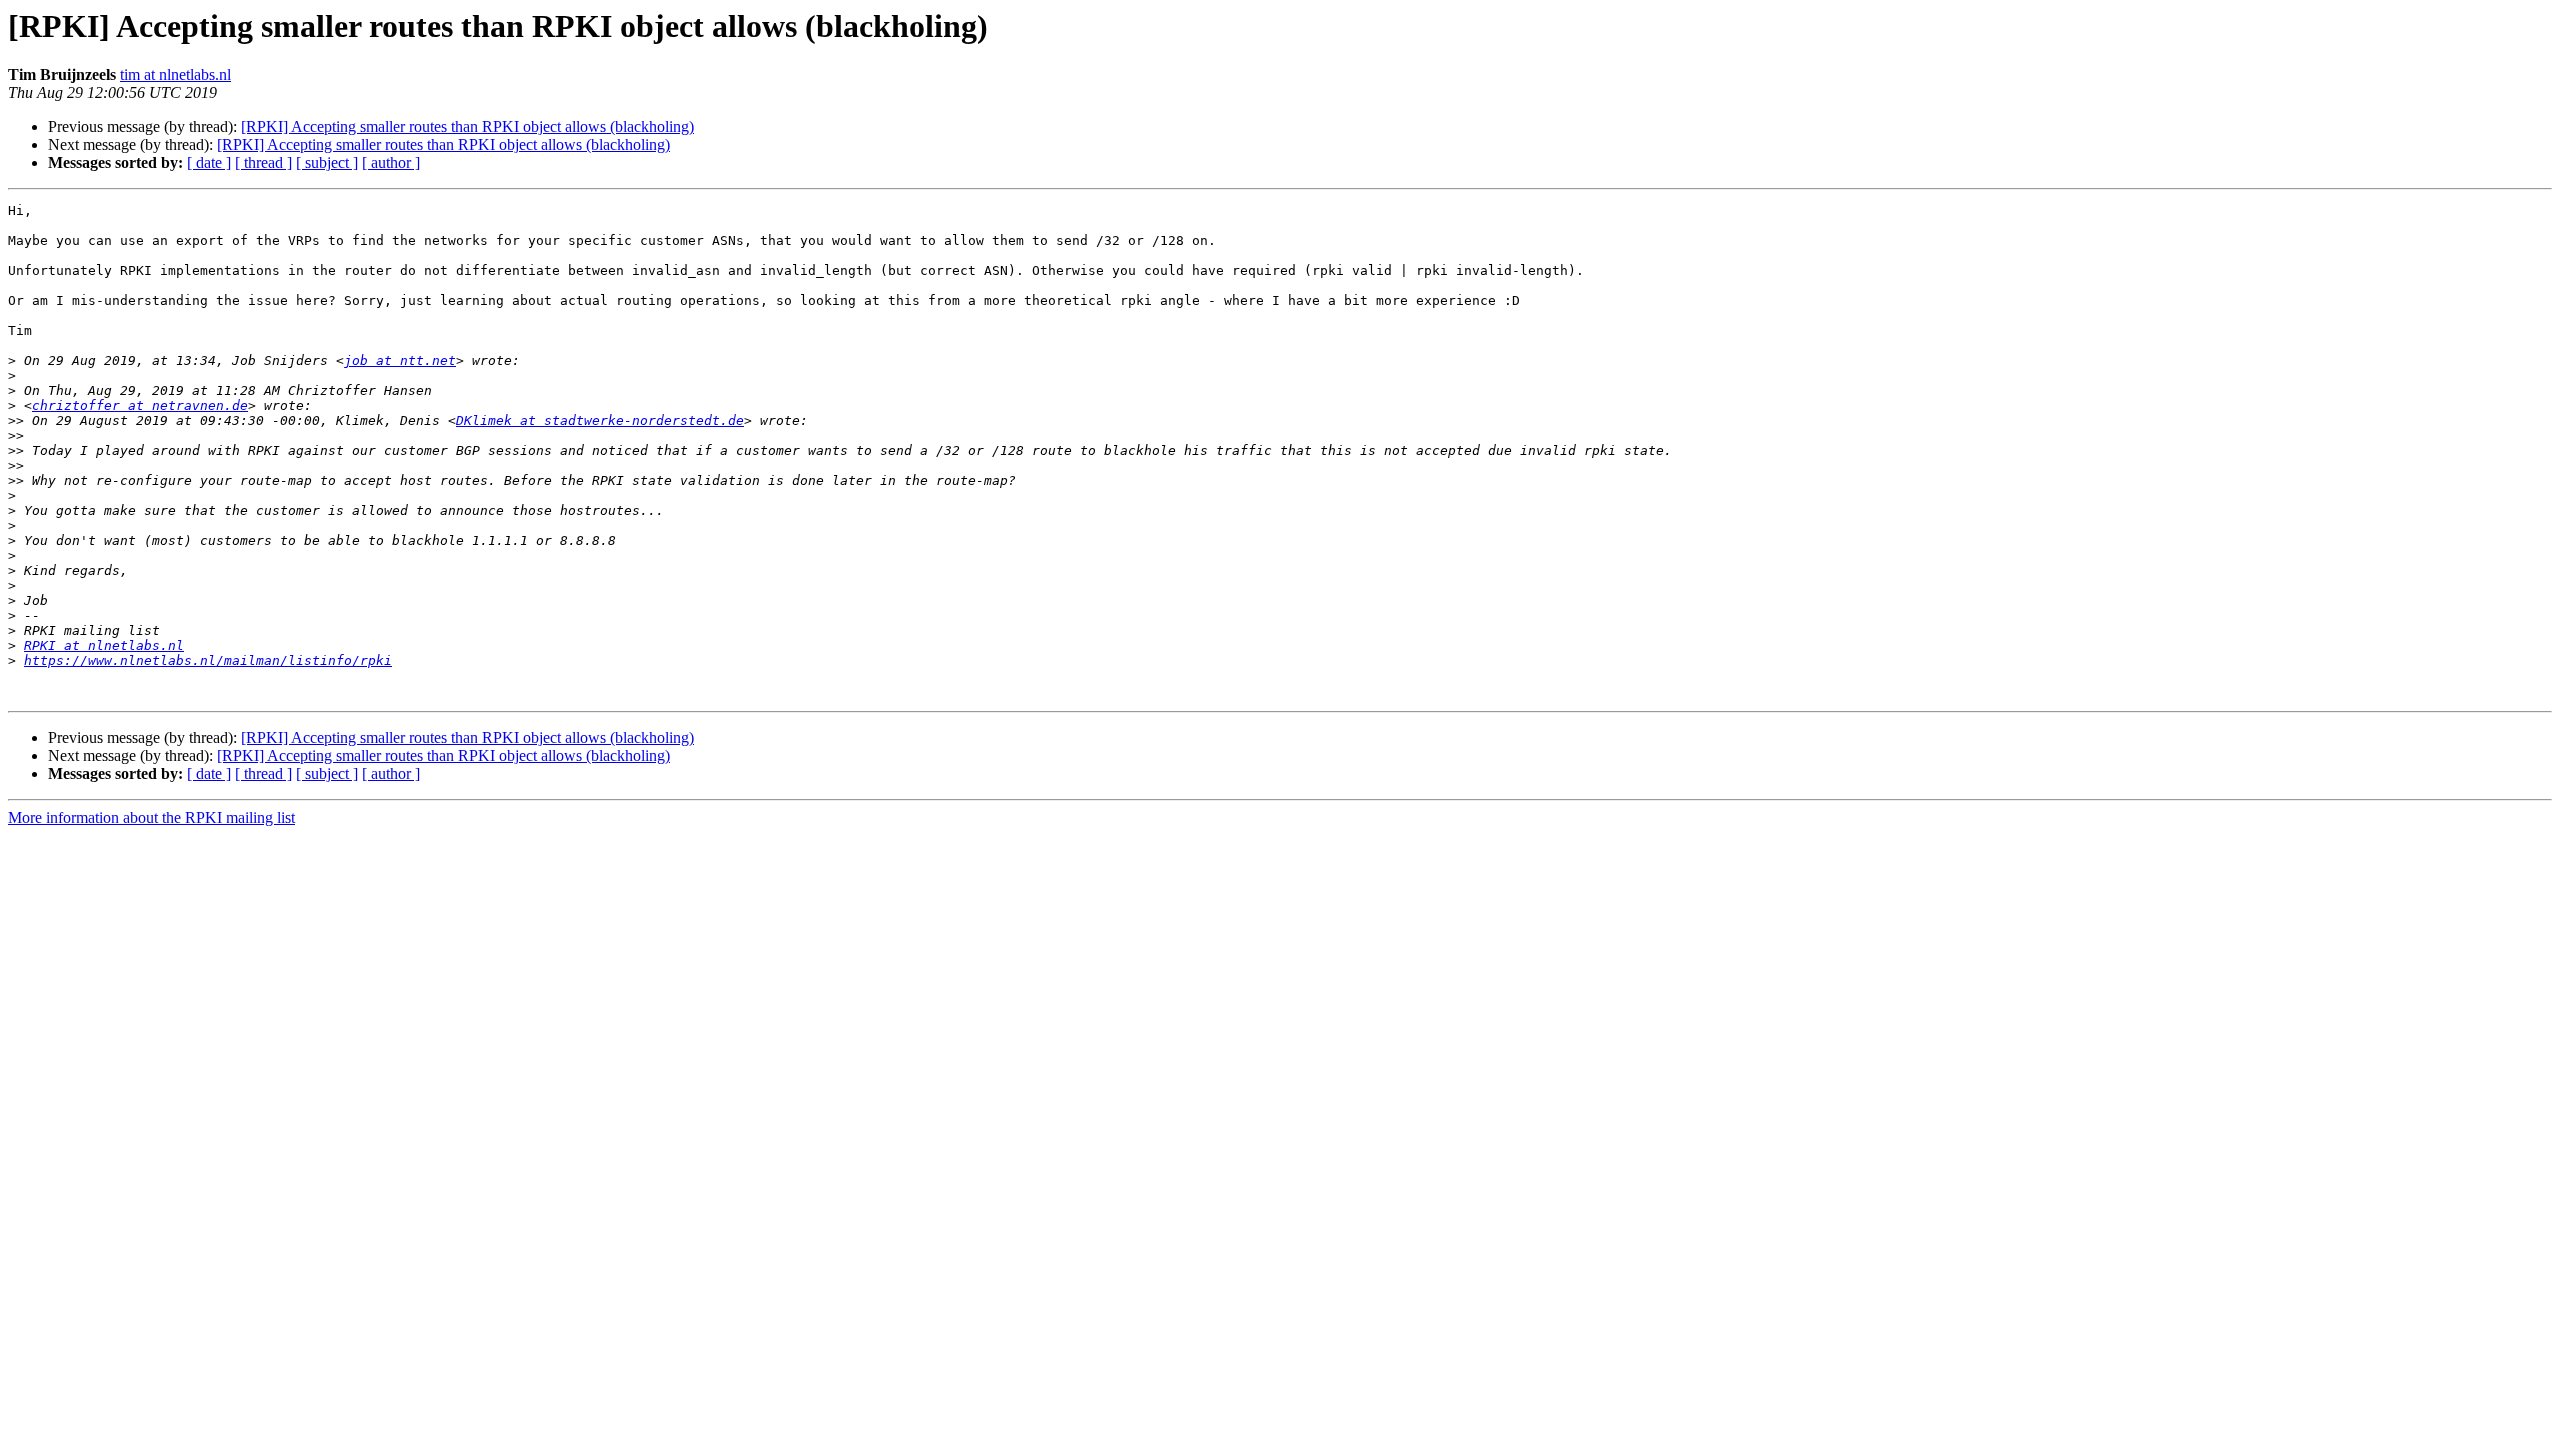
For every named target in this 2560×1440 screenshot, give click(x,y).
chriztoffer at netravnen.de (140, 405)
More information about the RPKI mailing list (151, 817)
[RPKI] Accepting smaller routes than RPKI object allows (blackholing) (467, 126)
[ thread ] (263, 162)
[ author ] (391, 162)
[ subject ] (327, 162)
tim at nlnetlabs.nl (175, 74)
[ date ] (209, 162)
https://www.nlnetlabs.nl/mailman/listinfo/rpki (208, 660)
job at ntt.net (400, 360)
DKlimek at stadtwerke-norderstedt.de (600, 420)
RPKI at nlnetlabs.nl (104, 645)
